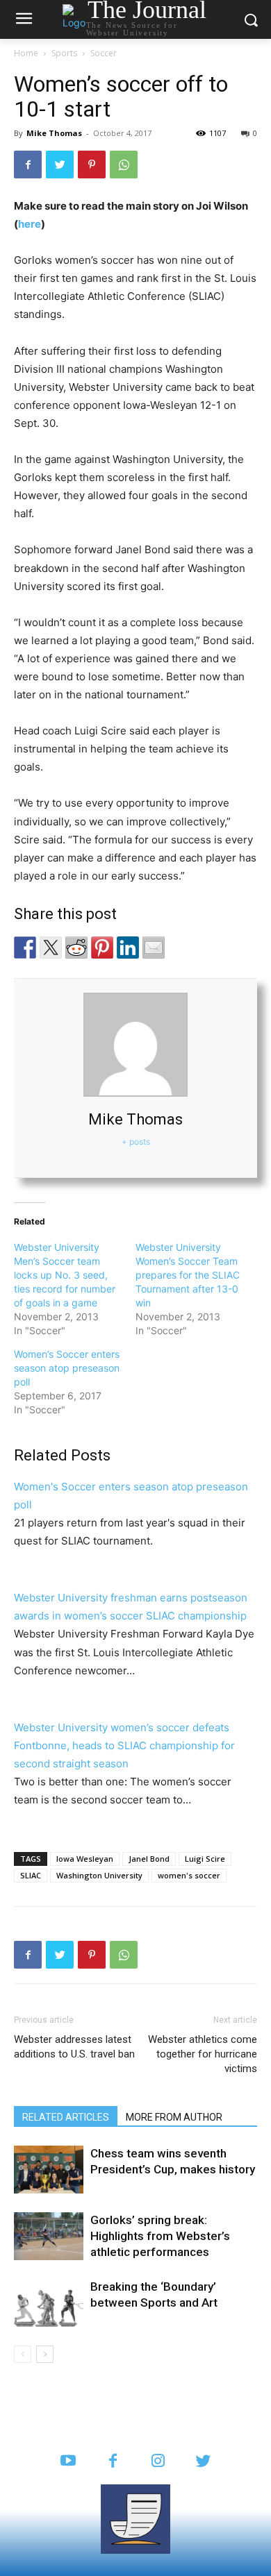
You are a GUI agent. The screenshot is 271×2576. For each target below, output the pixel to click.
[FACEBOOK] (113, 2462)
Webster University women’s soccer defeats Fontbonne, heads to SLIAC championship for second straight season (124, 1745)
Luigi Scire (205, 1859)
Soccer (104, 53)
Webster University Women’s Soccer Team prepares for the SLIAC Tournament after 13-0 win (188, 1275)
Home (26, 53)
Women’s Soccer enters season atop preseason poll (67, 1368)
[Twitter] (60, 165)
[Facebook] (28, 165)
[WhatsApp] (124, 165)
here (30, 224)
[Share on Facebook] (25, 948)
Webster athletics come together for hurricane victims (203, 2054)
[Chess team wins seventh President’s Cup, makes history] (49, 2170)
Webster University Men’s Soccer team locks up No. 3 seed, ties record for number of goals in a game (65, 1275)
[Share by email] (154, 948)
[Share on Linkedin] (128, 948)
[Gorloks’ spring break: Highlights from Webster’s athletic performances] (49, 2236)
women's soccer (189, 1875)
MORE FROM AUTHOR (174, 2117)
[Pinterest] (92, 165)
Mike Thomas (54, 133)
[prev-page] (23, 2354)
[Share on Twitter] (51, 948)
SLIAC (31, 1875)
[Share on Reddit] (76, 948)
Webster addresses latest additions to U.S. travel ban (74, 2047)
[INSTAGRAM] (158, 2462)
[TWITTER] (203, 2462)
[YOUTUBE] (68, 2462)
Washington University (99, 1875)
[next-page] (45, 2354)
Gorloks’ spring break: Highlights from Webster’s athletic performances (160, 2236)
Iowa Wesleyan (85, 1859)
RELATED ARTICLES (66, 2117)
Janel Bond (149, 1859)
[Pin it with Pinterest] (102, 948)
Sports (64, 53)
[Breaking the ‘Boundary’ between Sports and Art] (49, 2303)
